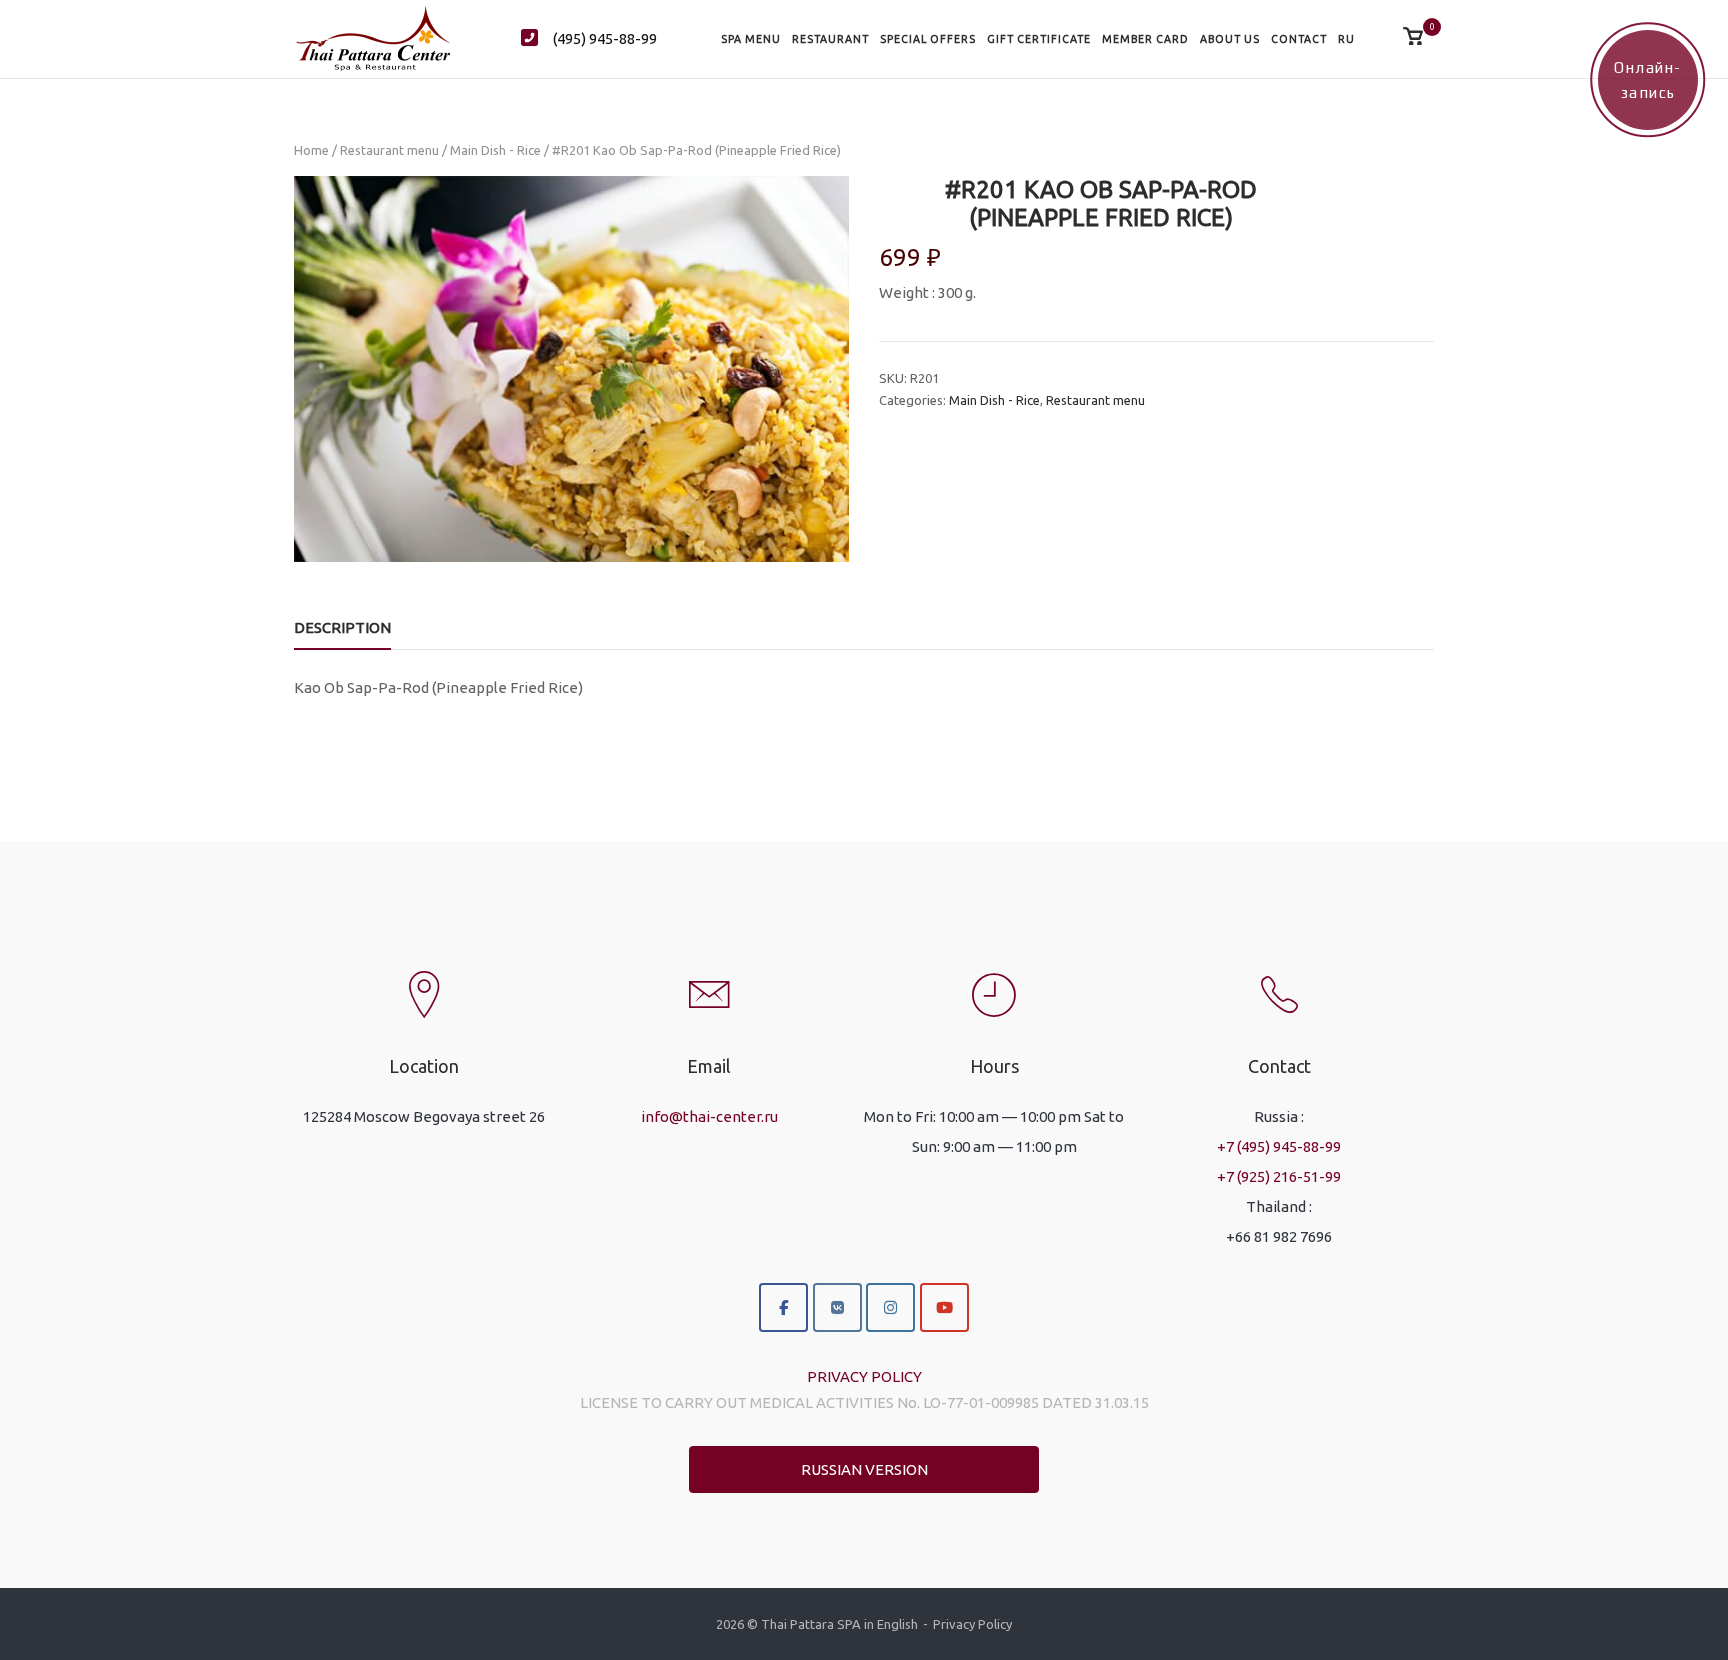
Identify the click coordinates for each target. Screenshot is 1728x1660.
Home (311, 150)
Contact (1299, 39)
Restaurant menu (389, 150)
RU (1346, 39)
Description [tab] (342, 627)
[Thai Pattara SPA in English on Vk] (837, 1307)
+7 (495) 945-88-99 (1279, 1146)
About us (1230, 39)
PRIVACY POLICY (864, 1376)
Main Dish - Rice (495, 150)
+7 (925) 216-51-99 (1279, 1176)
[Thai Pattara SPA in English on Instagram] (890, 1307)
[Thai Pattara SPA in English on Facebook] (783, 1307)
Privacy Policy (972, 1624)
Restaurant (830, 39)
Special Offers (928, 39)
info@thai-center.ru (709, 1116)
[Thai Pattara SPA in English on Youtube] (944, 1307)
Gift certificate (1039, 39)
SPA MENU (751, 39)
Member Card (1145, 39)
